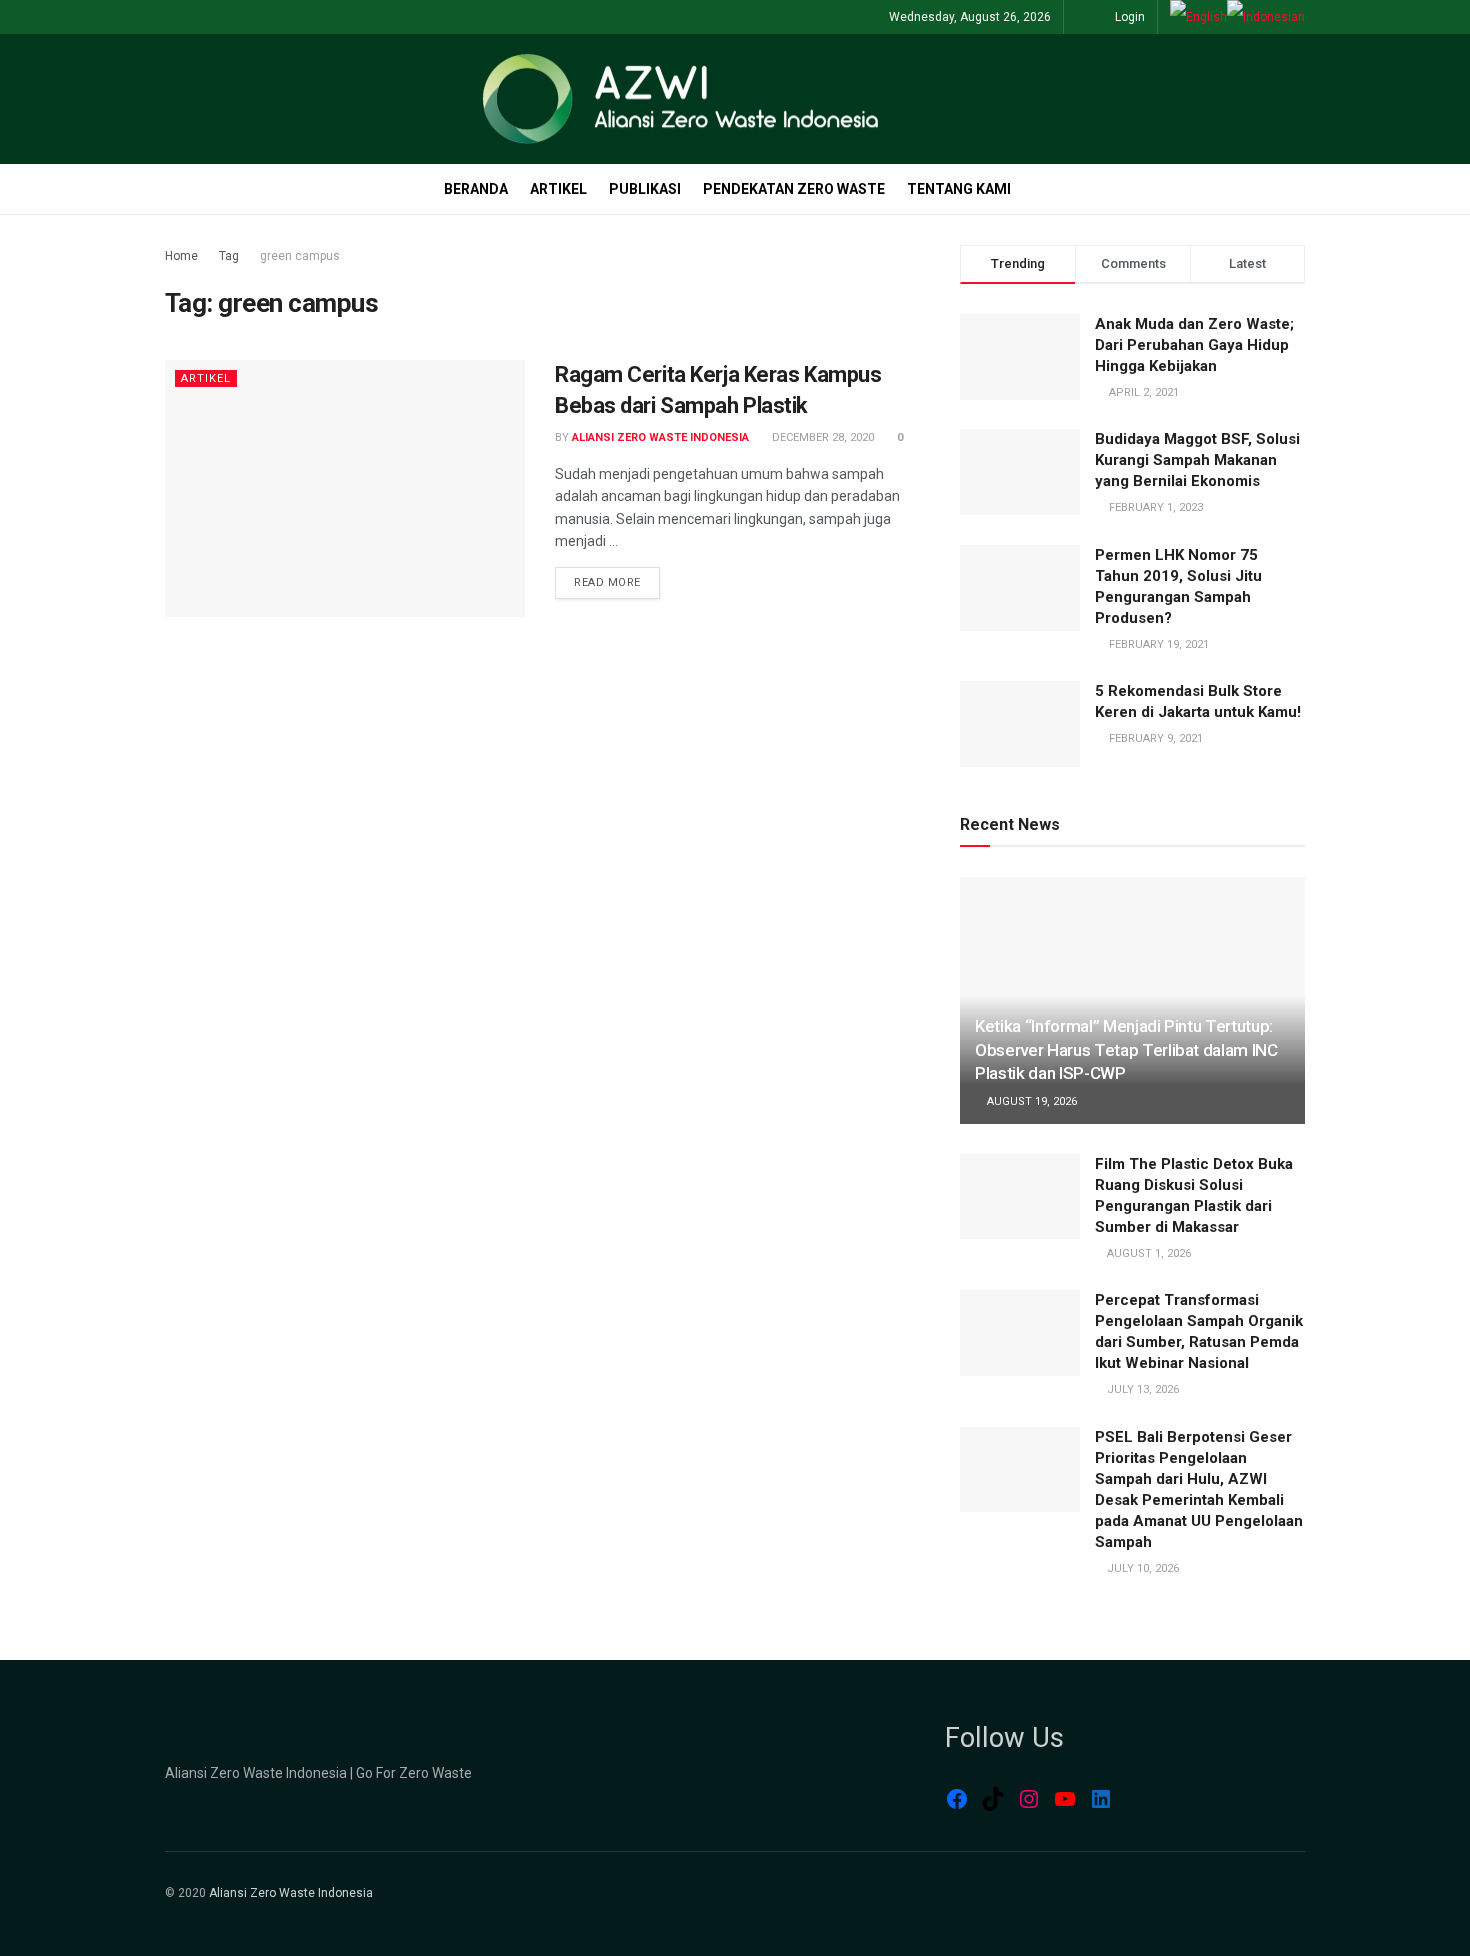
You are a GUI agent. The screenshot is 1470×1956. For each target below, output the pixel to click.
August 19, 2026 (1030, 1101)
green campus (300, 256)
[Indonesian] (1266, 17)
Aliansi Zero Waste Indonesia (660, 437)
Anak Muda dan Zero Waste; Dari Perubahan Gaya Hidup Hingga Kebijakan (1194, 345)
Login (1128, 17)
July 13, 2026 (1141, 1389)
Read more (607, 582)
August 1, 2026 (1147, 1253)
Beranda (476, 189)
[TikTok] (993, 1799)
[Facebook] (957, 1799)
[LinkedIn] (1101, 1799)
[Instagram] (1029, 1799)
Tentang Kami (959, 189)
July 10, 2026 (1141, 1568)
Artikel (558, 189)
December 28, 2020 (821, 437)
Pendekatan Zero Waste (794, 189)
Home (181, 256)
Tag (229, 256)
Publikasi (645, 189)
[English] (1198, 17)
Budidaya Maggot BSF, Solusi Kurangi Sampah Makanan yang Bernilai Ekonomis (1197, 460)
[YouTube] (1065, 1799)
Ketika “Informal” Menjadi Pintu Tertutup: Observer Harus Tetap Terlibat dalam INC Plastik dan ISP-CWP (1126, 1050)
